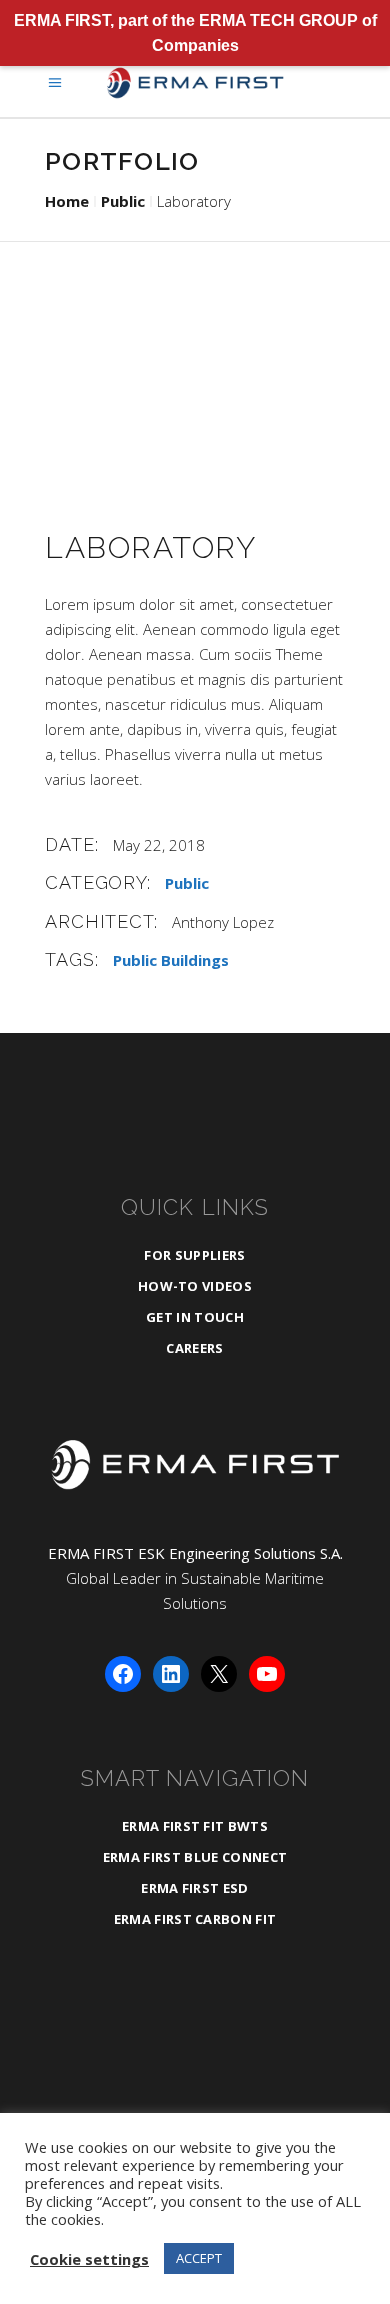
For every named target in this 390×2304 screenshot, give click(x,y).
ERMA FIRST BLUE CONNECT (195, 1857)
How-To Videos (195, 1286)
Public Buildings (171, 960)
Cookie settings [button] (89, 2259)
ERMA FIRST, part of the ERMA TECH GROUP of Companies (195, 33)
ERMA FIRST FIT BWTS (195, 1826)
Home (67, 201)
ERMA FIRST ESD (195, 1888)
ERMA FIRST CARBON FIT (195, 1919)
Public (123, 201)
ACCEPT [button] (199, 2258)
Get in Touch (195, 1317)
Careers (194, 1348)
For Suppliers (194, 1255)
